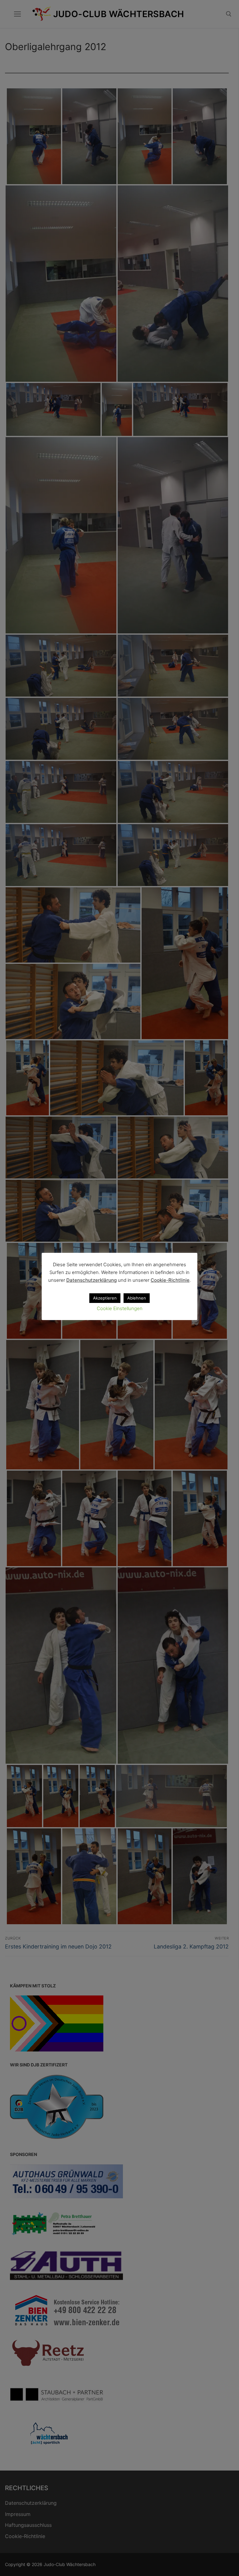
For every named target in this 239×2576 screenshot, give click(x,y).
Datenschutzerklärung (91, 1280)
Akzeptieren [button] (105, 1298)
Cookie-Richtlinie (170, 1280)
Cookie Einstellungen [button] (120, 1308)
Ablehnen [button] (137, 1298)
